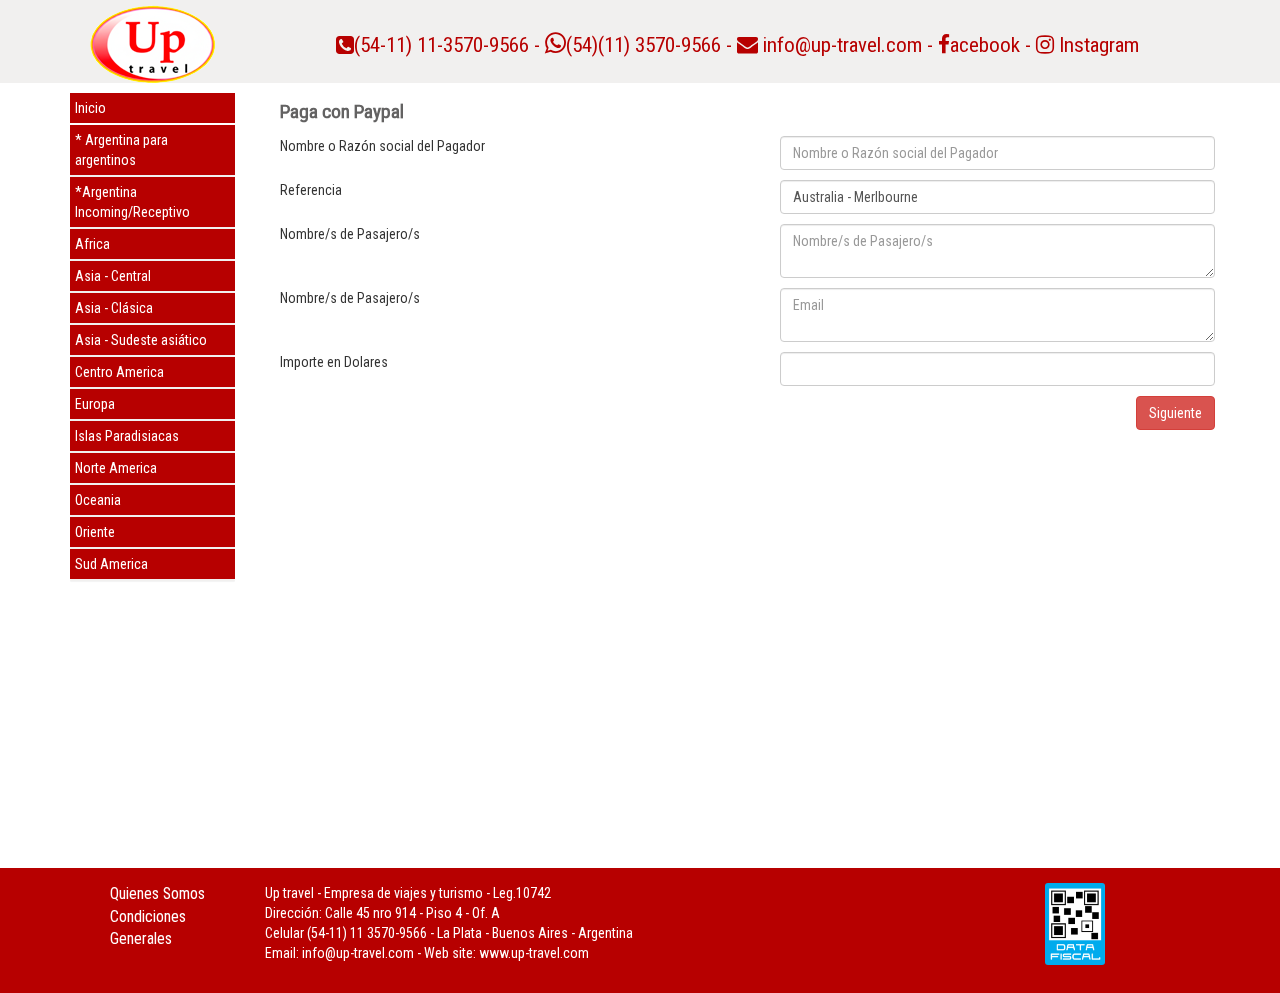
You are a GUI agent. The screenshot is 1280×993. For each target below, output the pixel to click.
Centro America (119, 372)
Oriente (95, 532)
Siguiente (1175, 413)
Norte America (116, 468)
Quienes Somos (157, 893)
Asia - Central (113, 276)
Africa (92, 244)
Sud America (111, 564)
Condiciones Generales (148, 928)
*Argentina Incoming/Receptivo (132, 202)
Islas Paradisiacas (127, 436)
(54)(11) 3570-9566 (643, 45)
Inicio (90, 108)
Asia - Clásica (114, 308)
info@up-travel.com (842, 45)
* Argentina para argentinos (121, 150)
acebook (985, 45)
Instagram (1096, 45)
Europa (95, 404)
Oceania (98, 500)
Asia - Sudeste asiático (141, 340)
